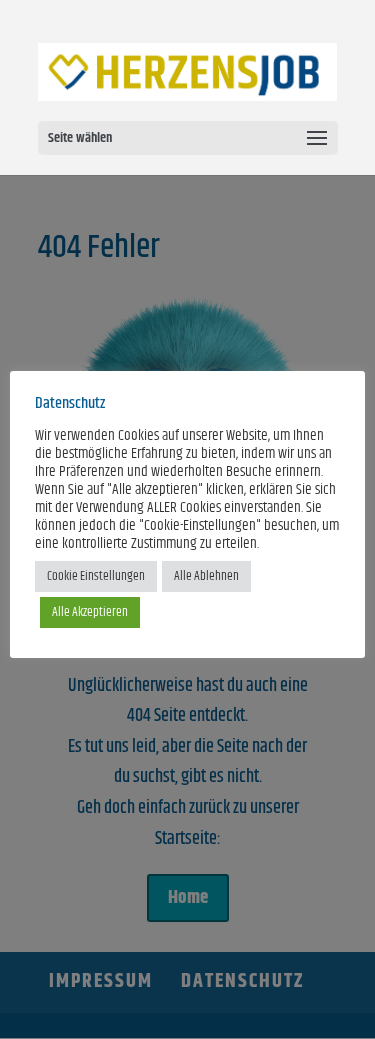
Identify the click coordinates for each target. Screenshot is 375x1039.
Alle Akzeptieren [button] (90, 612)
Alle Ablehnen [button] (206, 576)
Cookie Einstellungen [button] (96, 576)
